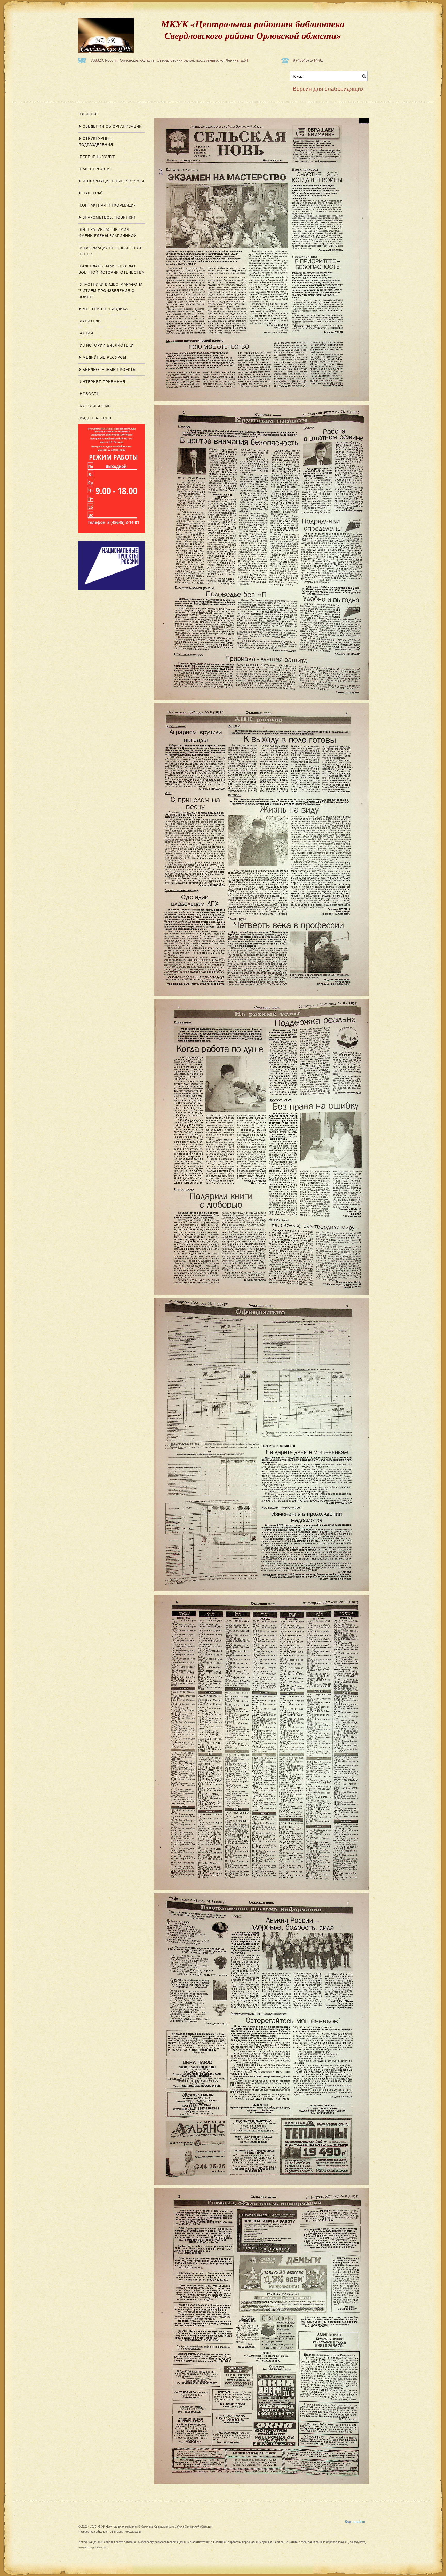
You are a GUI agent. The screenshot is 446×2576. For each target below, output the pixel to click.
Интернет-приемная (102, 382)
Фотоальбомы (95, 406)
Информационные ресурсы (113, 181)
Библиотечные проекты (109, 370)
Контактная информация (107, 205)
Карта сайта (355, 2521)
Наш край (92, 193)
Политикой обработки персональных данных (242, 2542)
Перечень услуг (97, 157)
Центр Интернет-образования (123, 2532)
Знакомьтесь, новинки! (108, 217)
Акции (86, 333)
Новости (89, 394)
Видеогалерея (95, 418)
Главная (88, 114)
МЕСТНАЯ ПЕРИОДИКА (105, 309)
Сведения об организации (112, 126)
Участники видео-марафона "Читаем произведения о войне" (111, 291)
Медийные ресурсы (104, 357)
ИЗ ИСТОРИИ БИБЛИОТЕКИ (106, 345)
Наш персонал (95, 169)
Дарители (90, 321)
